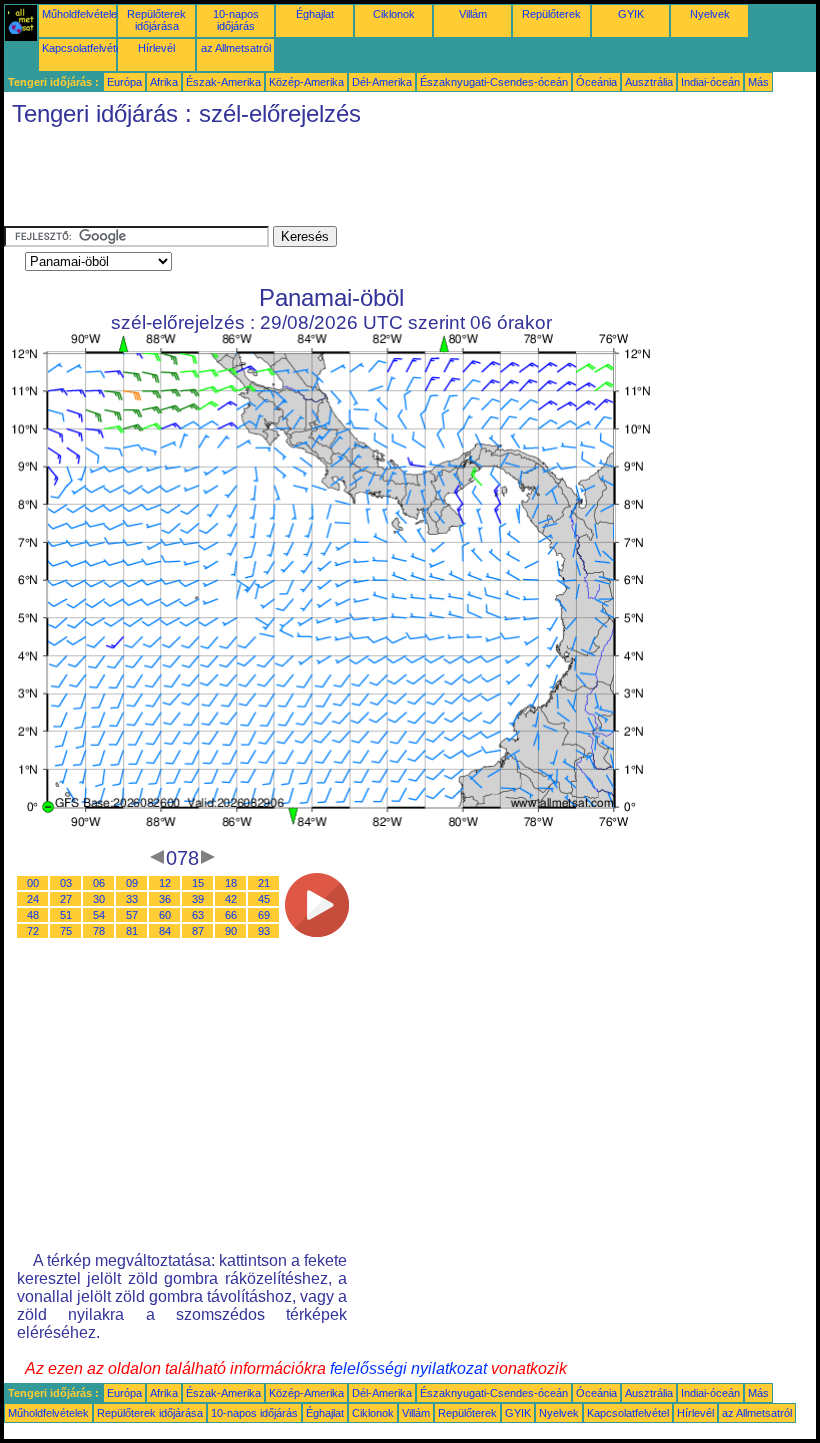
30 (99, 899)
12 (165, 883)
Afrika (164, 82)
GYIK (631, 14)
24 (33, 899)
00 (33, 883)
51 (66, 915)
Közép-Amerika (306, 82)
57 (132, 915)
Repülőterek (551, 14)
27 (66, 899)
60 (165, 915)
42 (231, 899)
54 (99, 915)
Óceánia (596, 82)
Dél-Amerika (382, 82)
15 (198, 883)
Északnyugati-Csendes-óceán (494, 82)
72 (33, 931)
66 (231, 915)
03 (66, 883)
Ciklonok (394, 14)
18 (231, 883)
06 (99, 883)
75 (66, 931)
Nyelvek (710, 14)
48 (33, 915)
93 (264, 931)
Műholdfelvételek (82, 14)
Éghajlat (315, 14)
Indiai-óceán (710, 82)
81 (132, 931)
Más (758, 82)
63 (198, 915)
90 (231, 931)
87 (198, 931)
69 (264, 915)
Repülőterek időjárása (156, 20)
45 (264, 899)
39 (198, 899)
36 (165, 899)
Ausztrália (649, 82)
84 (165, 931)
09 (132, 883)
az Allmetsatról (236, 48)
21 (264, 883)
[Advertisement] (368, 181)
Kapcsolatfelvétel (83, 48)
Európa (124, 82)
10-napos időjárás (236, 20)
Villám (473, 14)
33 (132, 899)
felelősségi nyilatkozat (408, 1368)
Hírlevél (156, 48)
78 (99, 931)
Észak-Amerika (223, 82)
